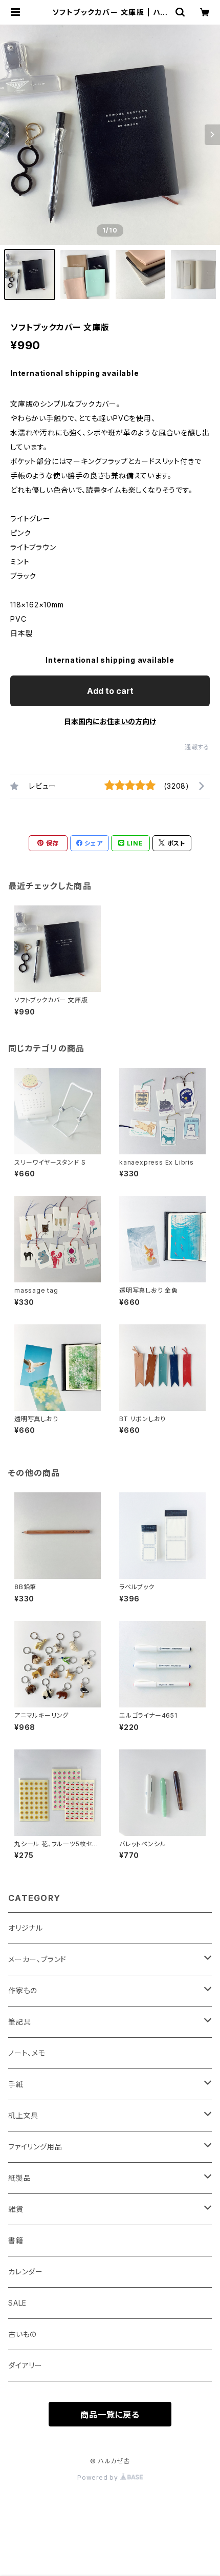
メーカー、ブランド (37, 1959)
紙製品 (19, 2178)
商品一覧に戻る (110, 2415)
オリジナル (26, 1928)
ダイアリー (25, 2365)
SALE (17, 2303)
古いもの (23, 2334)
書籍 (16, 2240)
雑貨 (16, 2209)
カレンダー (26, 2272)
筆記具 (19, 2022)
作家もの (23, 1990)
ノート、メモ (27, 2053)
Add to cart (110, 691)
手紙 (16, 2084)
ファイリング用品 (35, 2147)
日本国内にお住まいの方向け (110, 721)
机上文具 (23, 2115)
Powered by (99, 2477)
